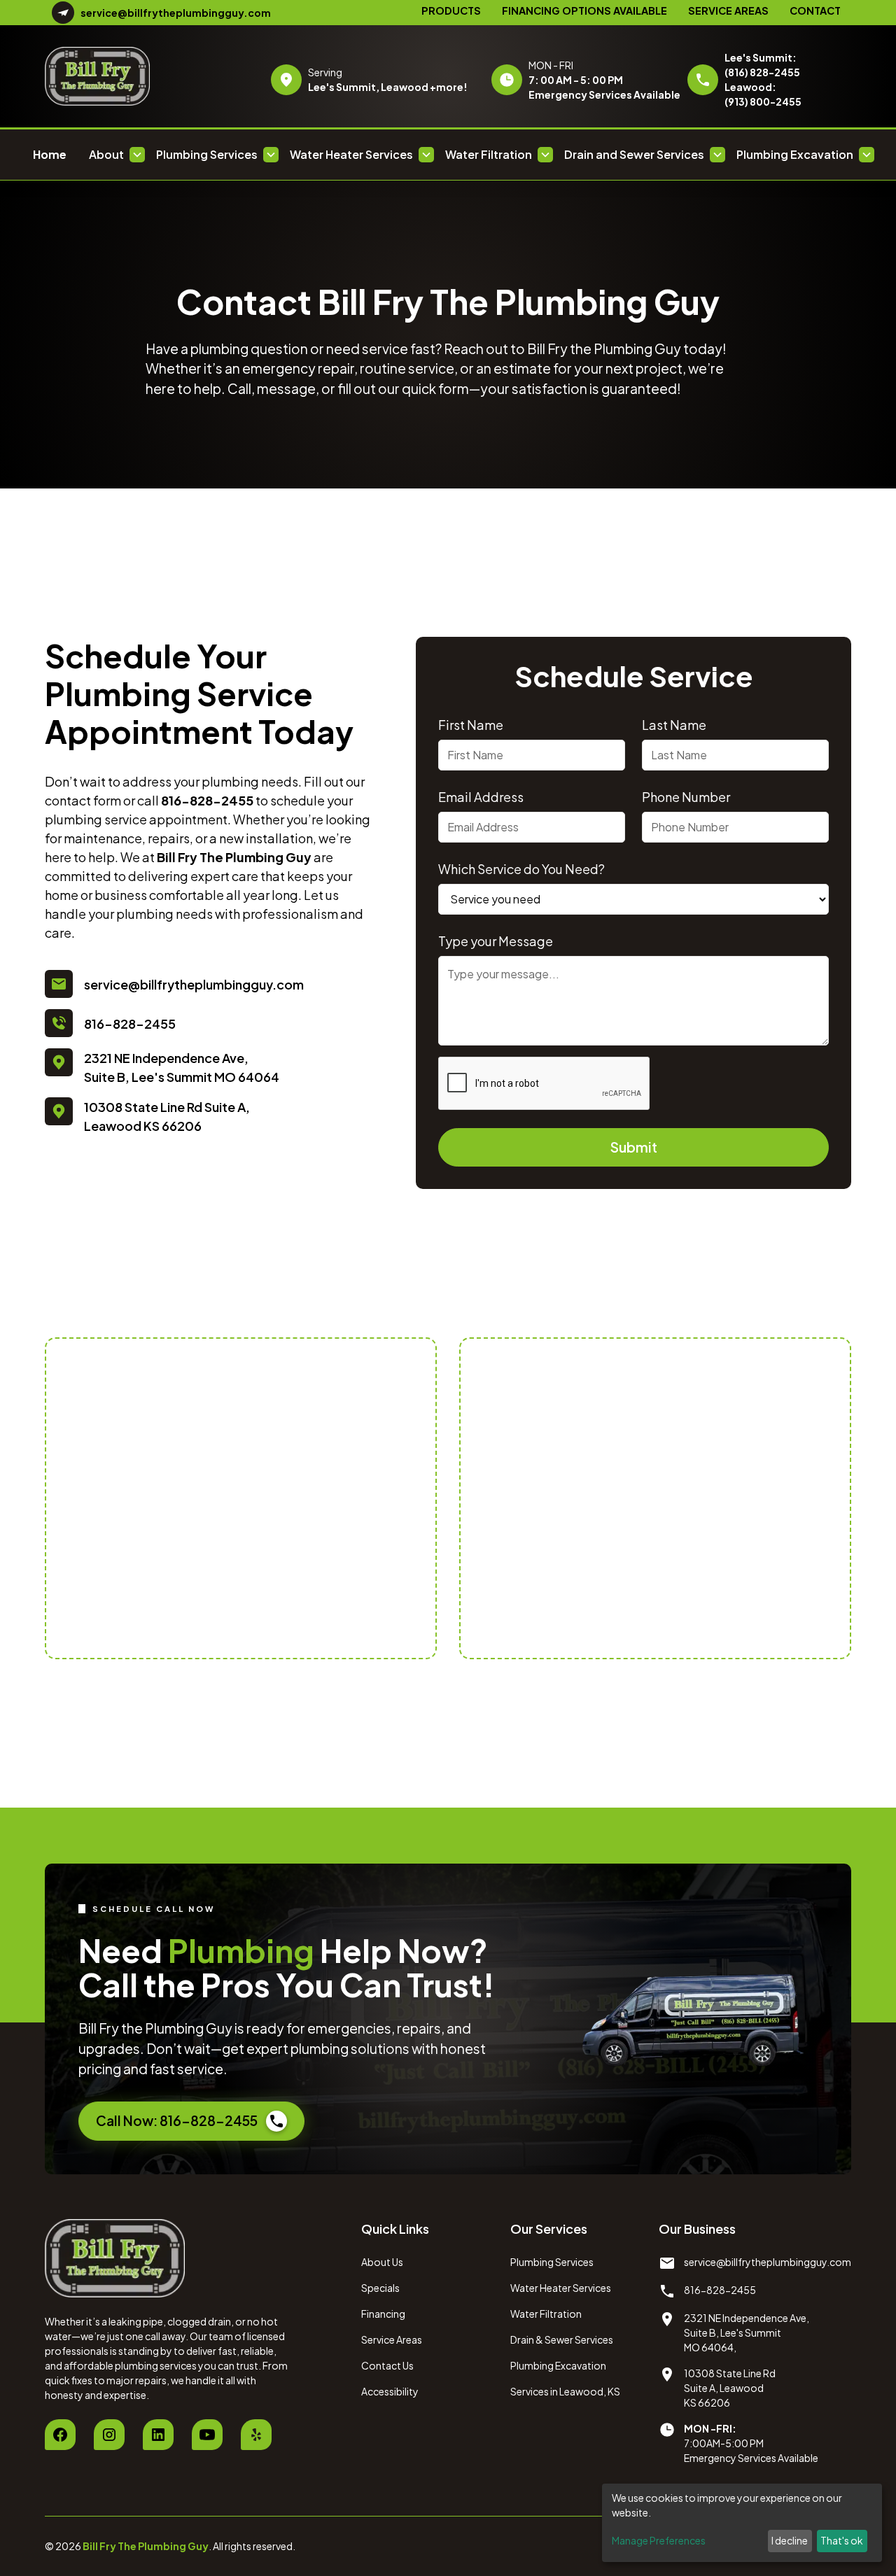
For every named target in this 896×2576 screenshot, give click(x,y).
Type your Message (496, 941)
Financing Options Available (584, 10)
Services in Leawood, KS (565, 2391)
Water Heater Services (561, 2288)
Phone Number (686, 797)
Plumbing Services (552, 2262)
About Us (382, 2262)
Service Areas (728, 10)
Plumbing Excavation (558, 2365)
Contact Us (387, 2365)
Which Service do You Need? (521, 869)
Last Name (674, 725)
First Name (471, 725)
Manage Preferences (659, 2540)
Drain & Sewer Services (562, 2339)
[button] (117, 155)
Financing (383, 2314)
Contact (815, 10)
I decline (790, 2540)
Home (50, 154)
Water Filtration (546, 2314)
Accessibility (390, 2391)
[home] (136, 76)
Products (451, 10)
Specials (380, 2288)
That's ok (842, 2540)
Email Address (481, 797)
